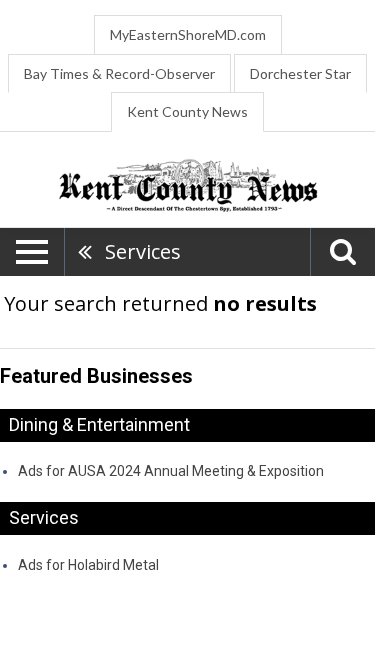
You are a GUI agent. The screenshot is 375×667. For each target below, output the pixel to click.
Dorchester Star (300, 73)
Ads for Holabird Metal (88, 565)
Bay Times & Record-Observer (119, 73)
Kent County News (187, 111)
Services (143, 251)
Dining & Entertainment (99, 424)
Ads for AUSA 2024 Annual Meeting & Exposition (171, 471)
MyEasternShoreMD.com (188, 34)
